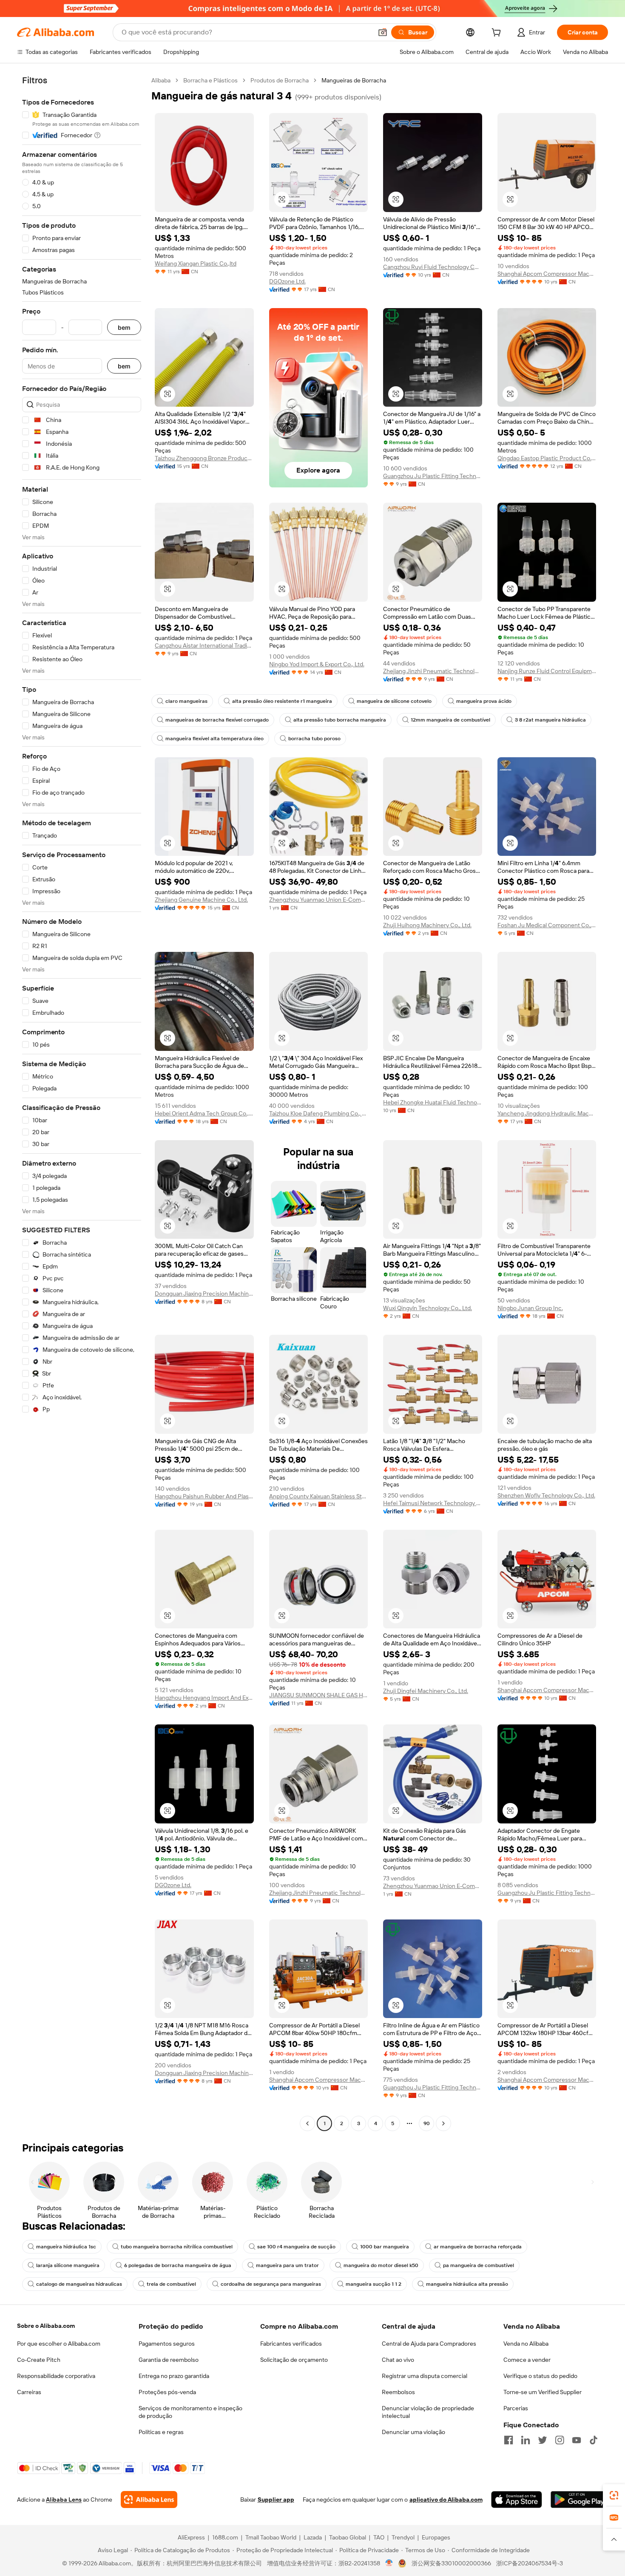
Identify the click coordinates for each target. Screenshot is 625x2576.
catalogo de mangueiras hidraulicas (79, 2284)
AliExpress (191, 2537)
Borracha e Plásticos (210, 80)
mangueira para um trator (287, 2265)
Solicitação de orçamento (294, 2360)
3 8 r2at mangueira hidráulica (550, 720)
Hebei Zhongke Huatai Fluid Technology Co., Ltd (433, 1102)
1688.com (225, 2537)
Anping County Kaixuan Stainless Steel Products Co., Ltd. (319, 1496)
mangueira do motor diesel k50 (381, 2265)
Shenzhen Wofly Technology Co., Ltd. (546, 1495)
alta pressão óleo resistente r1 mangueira (282, 701)
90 (427, 2123)
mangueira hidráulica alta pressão (467, 2284)
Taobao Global (348, 2537)
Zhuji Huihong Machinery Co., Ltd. (427, 925)
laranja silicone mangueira (68, 2265)
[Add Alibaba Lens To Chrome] (149, 2500)
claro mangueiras (186, 701)
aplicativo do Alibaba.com (446, 2500)
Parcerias (516, 2408)
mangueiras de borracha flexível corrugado (217, 720)
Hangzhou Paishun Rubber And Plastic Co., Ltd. (204, 1496)
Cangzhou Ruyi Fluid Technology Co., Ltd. (433, 267)
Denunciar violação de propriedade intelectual (428, 2412)
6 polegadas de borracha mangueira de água (178, 2265)
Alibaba (161, 80)
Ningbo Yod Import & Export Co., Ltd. (317, 664)
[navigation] (82, 1103)
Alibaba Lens (64, 2500)
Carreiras (29, 2392)
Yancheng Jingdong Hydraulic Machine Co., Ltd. (547, 1113)
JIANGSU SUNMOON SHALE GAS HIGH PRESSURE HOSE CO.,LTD (319, 1695)
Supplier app (276, 2500)
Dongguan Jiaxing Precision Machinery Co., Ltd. (204, 1294)
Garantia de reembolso (169, 2360)
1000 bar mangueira (385, 2247)
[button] (383, 32)
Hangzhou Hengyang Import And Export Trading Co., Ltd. (204, 1698)
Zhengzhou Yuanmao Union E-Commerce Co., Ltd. (319, 900)
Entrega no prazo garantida (174, 2376)
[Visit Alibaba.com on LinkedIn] (526, 2440)
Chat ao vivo (398, 2360)
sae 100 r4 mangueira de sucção (296, 2247)
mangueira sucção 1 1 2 (374, 2284)
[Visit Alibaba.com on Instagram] (560, 2440)
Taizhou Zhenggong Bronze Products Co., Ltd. (204, 458)
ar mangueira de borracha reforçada (478, 2247)
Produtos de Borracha (280, 80)
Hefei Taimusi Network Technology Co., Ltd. (433, 1503)
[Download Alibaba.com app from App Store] (517, 2500)
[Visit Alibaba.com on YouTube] (577, 2440)
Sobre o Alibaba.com (46, 2326)
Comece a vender (527, 2360)
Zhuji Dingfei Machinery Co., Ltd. (426, 1691)
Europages (436, 2537)
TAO (379, 2537)
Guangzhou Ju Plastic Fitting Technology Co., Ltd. (433, 476)
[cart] (498, 34)
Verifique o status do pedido (540, 2376)
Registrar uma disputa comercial (425, 2376)
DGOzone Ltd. (287, 281)
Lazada (313, 2537)
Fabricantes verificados (291, 2344)
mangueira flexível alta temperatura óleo (214, 739)
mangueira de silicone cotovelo (394, 701)
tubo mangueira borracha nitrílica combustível (177, 2247)
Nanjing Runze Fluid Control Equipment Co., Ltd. (547, 671)
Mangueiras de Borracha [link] (354, 80)
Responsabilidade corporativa (56, 2376)
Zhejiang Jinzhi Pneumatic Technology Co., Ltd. (433, 671)
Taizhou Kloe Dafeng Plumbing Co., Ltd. (319, 1113)
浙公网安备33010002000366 (451, 2563)
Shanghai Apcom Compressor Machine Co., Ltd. (547, 274)
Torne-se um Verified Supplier (543, 2392)
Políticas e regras (161, 2432)
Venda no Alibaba (526, 2344)
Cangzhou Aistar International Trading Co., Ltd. (204, 645)
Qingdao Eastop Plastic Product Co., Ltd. (547, 458)
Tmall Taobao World (271, 2537)
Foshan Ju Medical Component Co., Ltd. (547, 925)
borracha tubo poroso (314, 739)
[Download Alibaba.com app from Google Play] (579, 2500)
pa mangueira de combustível (479, 2265)
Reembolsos (398, 2392)
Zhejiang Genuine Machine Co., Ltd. (201, 900)
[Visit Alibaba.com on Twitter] (543, 2440)
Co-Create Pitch (39, 2360)
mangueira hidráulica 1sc (66, 2247)
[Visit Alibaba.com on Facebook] (509, 2440)
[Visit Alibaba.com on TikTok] (594, 2440)
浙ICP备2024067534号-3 (530, 2563)
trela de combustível (171, 2284)
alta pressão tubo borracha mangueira (340, 720)
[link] (614, 2495)
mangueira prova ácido (484, 701)
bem (124, 327)
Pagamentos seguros (167, 2344)
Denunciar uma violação (413, 2432)
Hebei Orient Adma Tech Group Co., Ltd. (204, 1113)
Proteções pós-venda (167, 2392)
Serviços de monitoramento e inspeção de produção (190, 2412)
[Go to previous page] (307, 2123)
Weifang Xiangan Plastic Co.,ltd (196, 263)
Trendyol (403, 2537)
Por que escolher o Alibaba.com (59, 2344)
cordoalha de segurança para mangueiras (271, 2284)
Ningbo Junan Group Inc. (530, 1308)
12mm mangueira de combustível (450, 720)
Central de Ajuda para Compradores (429, 2344)
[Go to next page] (443, 2123)
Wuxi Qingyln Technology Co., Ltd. (428, 1308)
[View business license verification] (389, 2563)
